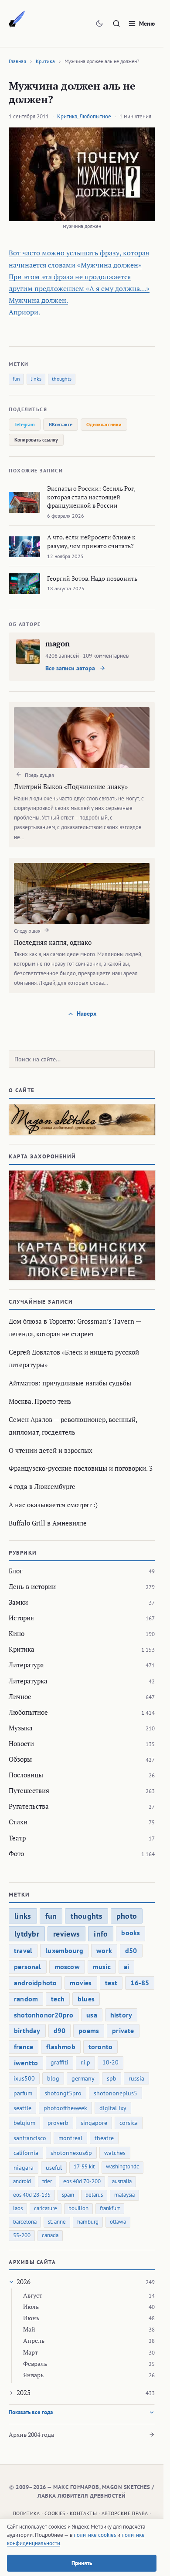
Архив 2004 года (31, 2434)
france (24, 2047)
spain (68, 2195)
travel (23, 1950)
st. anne (57, 2222)
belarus (94, 2195)
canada (50, 2235)
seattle (22, 2108)
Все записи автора (71, 668)
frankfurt (110, 2208)
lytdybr (27, 1934)
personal (28, 1967)
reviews (66, 1934)
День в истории (32, 1586)
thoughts (62, 379)
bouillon (78, 2208)
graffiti (59, 2062)
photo (127, 1916)
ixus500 (24, 2078)
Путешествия (29, 1790)
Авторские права (125, 2513)
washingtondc (122, 2166)
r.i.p (85, 2062)
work (104, 1950)
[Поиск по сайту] (116, 23)
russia (136, 2078)
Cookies (55, 2513)
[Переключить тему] (99, 23)
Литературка (28, 1681)
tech (58, 1999)
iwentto (26, 2063)
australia (122, 2181)
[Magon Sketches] (17, 19)
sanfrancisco (30, 2138)
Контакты (83, 2513)
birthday (27, 2031)
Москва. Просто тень (40, 1401)
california (26, 2153)
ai (126, 1967)
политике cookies (95, 2535)
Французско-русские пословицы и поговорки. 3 (81, 1468)
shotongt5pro (63, 2093)
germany (83, 2078)
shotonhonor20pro (44, 2015)
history (121, 2015)
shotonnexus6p (71, 2153)
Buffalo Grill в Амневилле (48, 1523)
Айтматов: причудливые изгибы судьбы (70, 1383)
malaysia (124, 2195)
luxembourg (64, 1950)
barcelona (25, 2222)
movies (81, 1983)
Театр (17, 1838)
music (102, 1967)
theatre (104, 2138)
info (101, 1934)
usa (92, 2015)
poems (89, 2031)
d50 (131, 1950)
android (22, 2181)
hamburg (88, 2222)
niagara (24, 2168)
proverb (58, 2123)
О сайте (22, 1090)
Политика (26, 2513)
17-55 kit (84, 2166)
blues (86, 1999)
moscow (67, 1967)
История (21, 1618)
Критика (45, 61)
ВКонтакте (61, 424)
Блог (15, 1571)
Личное (20, 1696)
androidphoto (35, 1983)
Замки (18, 1602)
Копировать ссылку (36, 440)
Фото (16, 1853)
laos (18, 2208)
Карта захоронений (42, 1156)
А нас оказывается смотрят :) (53, 1505)
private (123, 2031)
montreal (70, 2138)
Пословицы (26, 1775)
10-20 (110, 2062)
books (131, 1933)
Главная (17, 61)
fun (16, 379)
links (36, 379)
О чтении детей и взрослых (51, 1450)
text (111, 1983)
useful (54, 2168)
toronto (100, 2047)
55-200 (22, 2235)
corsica (129, 2123)
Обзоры (20, 1759)
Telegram (25, 424)
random (26, 1999)
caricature (46, 2208)
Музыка (21, 1728)
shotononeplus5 (116, 2093)
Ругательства (29, 1806)
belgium (24, 2123)
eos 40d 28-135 (32, 2195)
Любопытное (95, 116)
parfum (23, 2093)
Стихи (18, 1822)
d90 (60, 2031)
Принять (82, 2563)
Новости (21, 1743)
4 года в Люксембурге (42, 1486)
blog (53, 2078)
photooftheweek (65, 2108)
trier (47, 2181)
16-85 (140, 1983)
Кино (17, 1633)
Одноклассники (104, 424)
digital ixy (113, 2108)
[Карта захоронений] (82, 1225)
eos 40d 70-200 (82, 2181)
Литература (26, 1665)
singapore (94, 2123)
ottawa (118, 2222)
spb (112, 2078)
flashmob (61, 2047)
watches (115, 2153)
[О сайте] (82, 1120)
